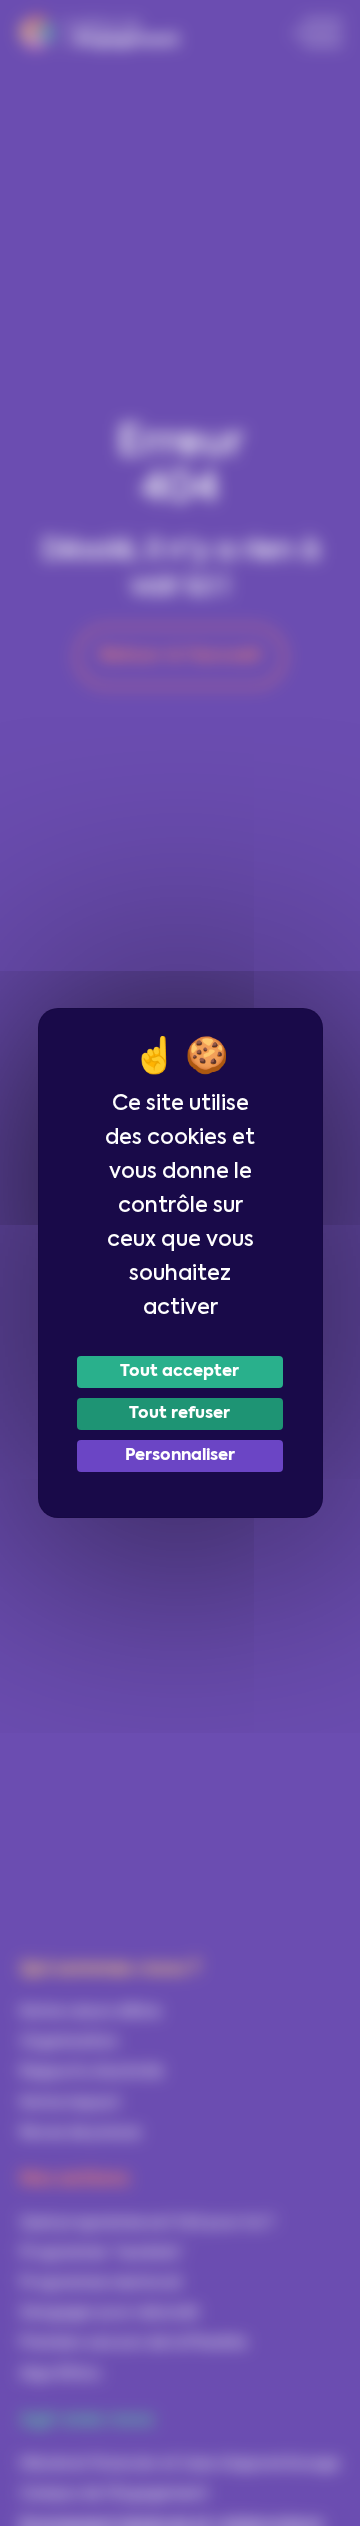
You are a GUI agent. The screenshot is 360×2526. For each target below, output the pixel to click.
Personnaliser (180, 1456)
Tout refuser (179, 1414)
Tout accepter (179, 1372)
